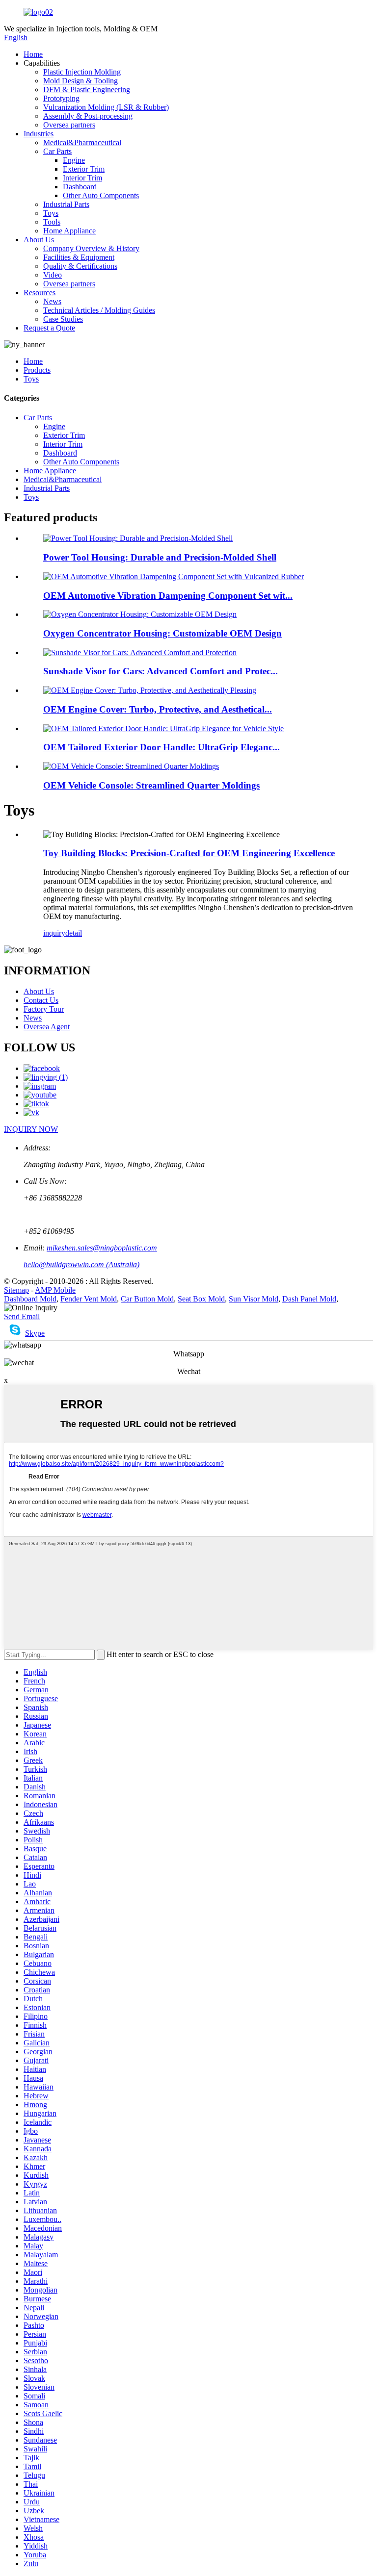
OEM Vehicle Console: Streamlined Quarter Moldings (151, 785)
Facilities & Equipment (79, 257)
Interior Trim (82, 178)
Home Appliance (69, 231)
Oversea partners (69, 125)
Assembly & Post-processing (88, 116)
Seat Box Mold (201, 1299)
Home (33, 54)
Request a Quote (49, 328)
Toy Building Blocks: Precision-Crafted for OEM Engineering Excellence (189, 853)
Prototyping (61, 98)
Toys (51, 213)
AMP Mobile (55, 1290)
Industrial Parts (66, 204)
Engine (74, 160)
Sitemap (16, 1290)
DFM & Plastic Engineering (87, 89)
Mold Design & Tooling (81, 81)
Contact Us (41, 1000)
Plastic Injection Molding (82, 72)
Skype (35, 1333)
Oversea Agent (47, 1027)
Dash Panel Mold (309, 1299)
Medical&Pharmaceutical (82, 142)
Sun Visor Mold (254, 1299)
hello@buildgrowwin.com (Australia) (81, 1264)
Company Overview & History (91, 248)
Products (37, 370)
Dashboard (80, 187)
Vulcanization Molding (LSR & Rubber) (106, 107)
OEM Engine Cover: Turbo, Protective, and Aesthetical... (158, 709)
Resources (40, 293)
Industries (39, 134)
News (52, 301)
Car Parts (57, 151)
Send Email (22, 1316)
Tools (52, 222)
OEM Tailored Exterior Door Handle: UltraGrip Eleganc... (162, 747)
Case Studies (63, 319)
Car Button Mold (147, 1299)
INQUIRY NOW (31, 1129)
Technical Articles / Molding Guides (99, 310)
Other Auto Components (101, 195)
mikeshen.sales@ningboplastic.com (102, 1248)
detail (74, 933)
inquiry (54, 933)
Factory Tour (44, 1009)
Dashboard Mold (30, 1299)
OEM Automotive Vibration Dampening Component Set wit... (168, 596)
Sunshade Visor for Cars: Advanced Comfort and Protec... (161, 671)
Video (53, 275)
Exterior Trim (84, 169)
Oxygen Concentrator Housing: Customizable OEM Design (162, 633)
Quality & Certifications (80, 266)
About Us (39, 240)
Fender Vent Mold (89, 1299)
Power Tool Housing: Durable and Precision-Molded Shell (160, 557)
